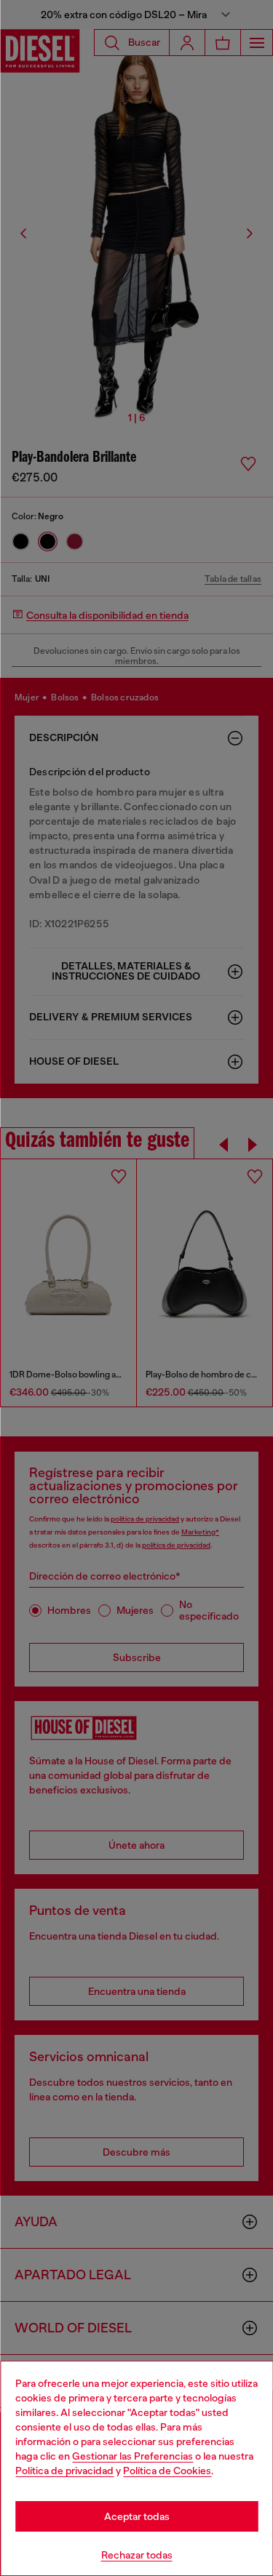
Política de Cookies (167, 2471)
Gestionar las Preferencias (132, 2456)
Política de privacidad (64, 2471)
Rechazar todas (137, 2555)
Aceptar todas (137, 2516)
